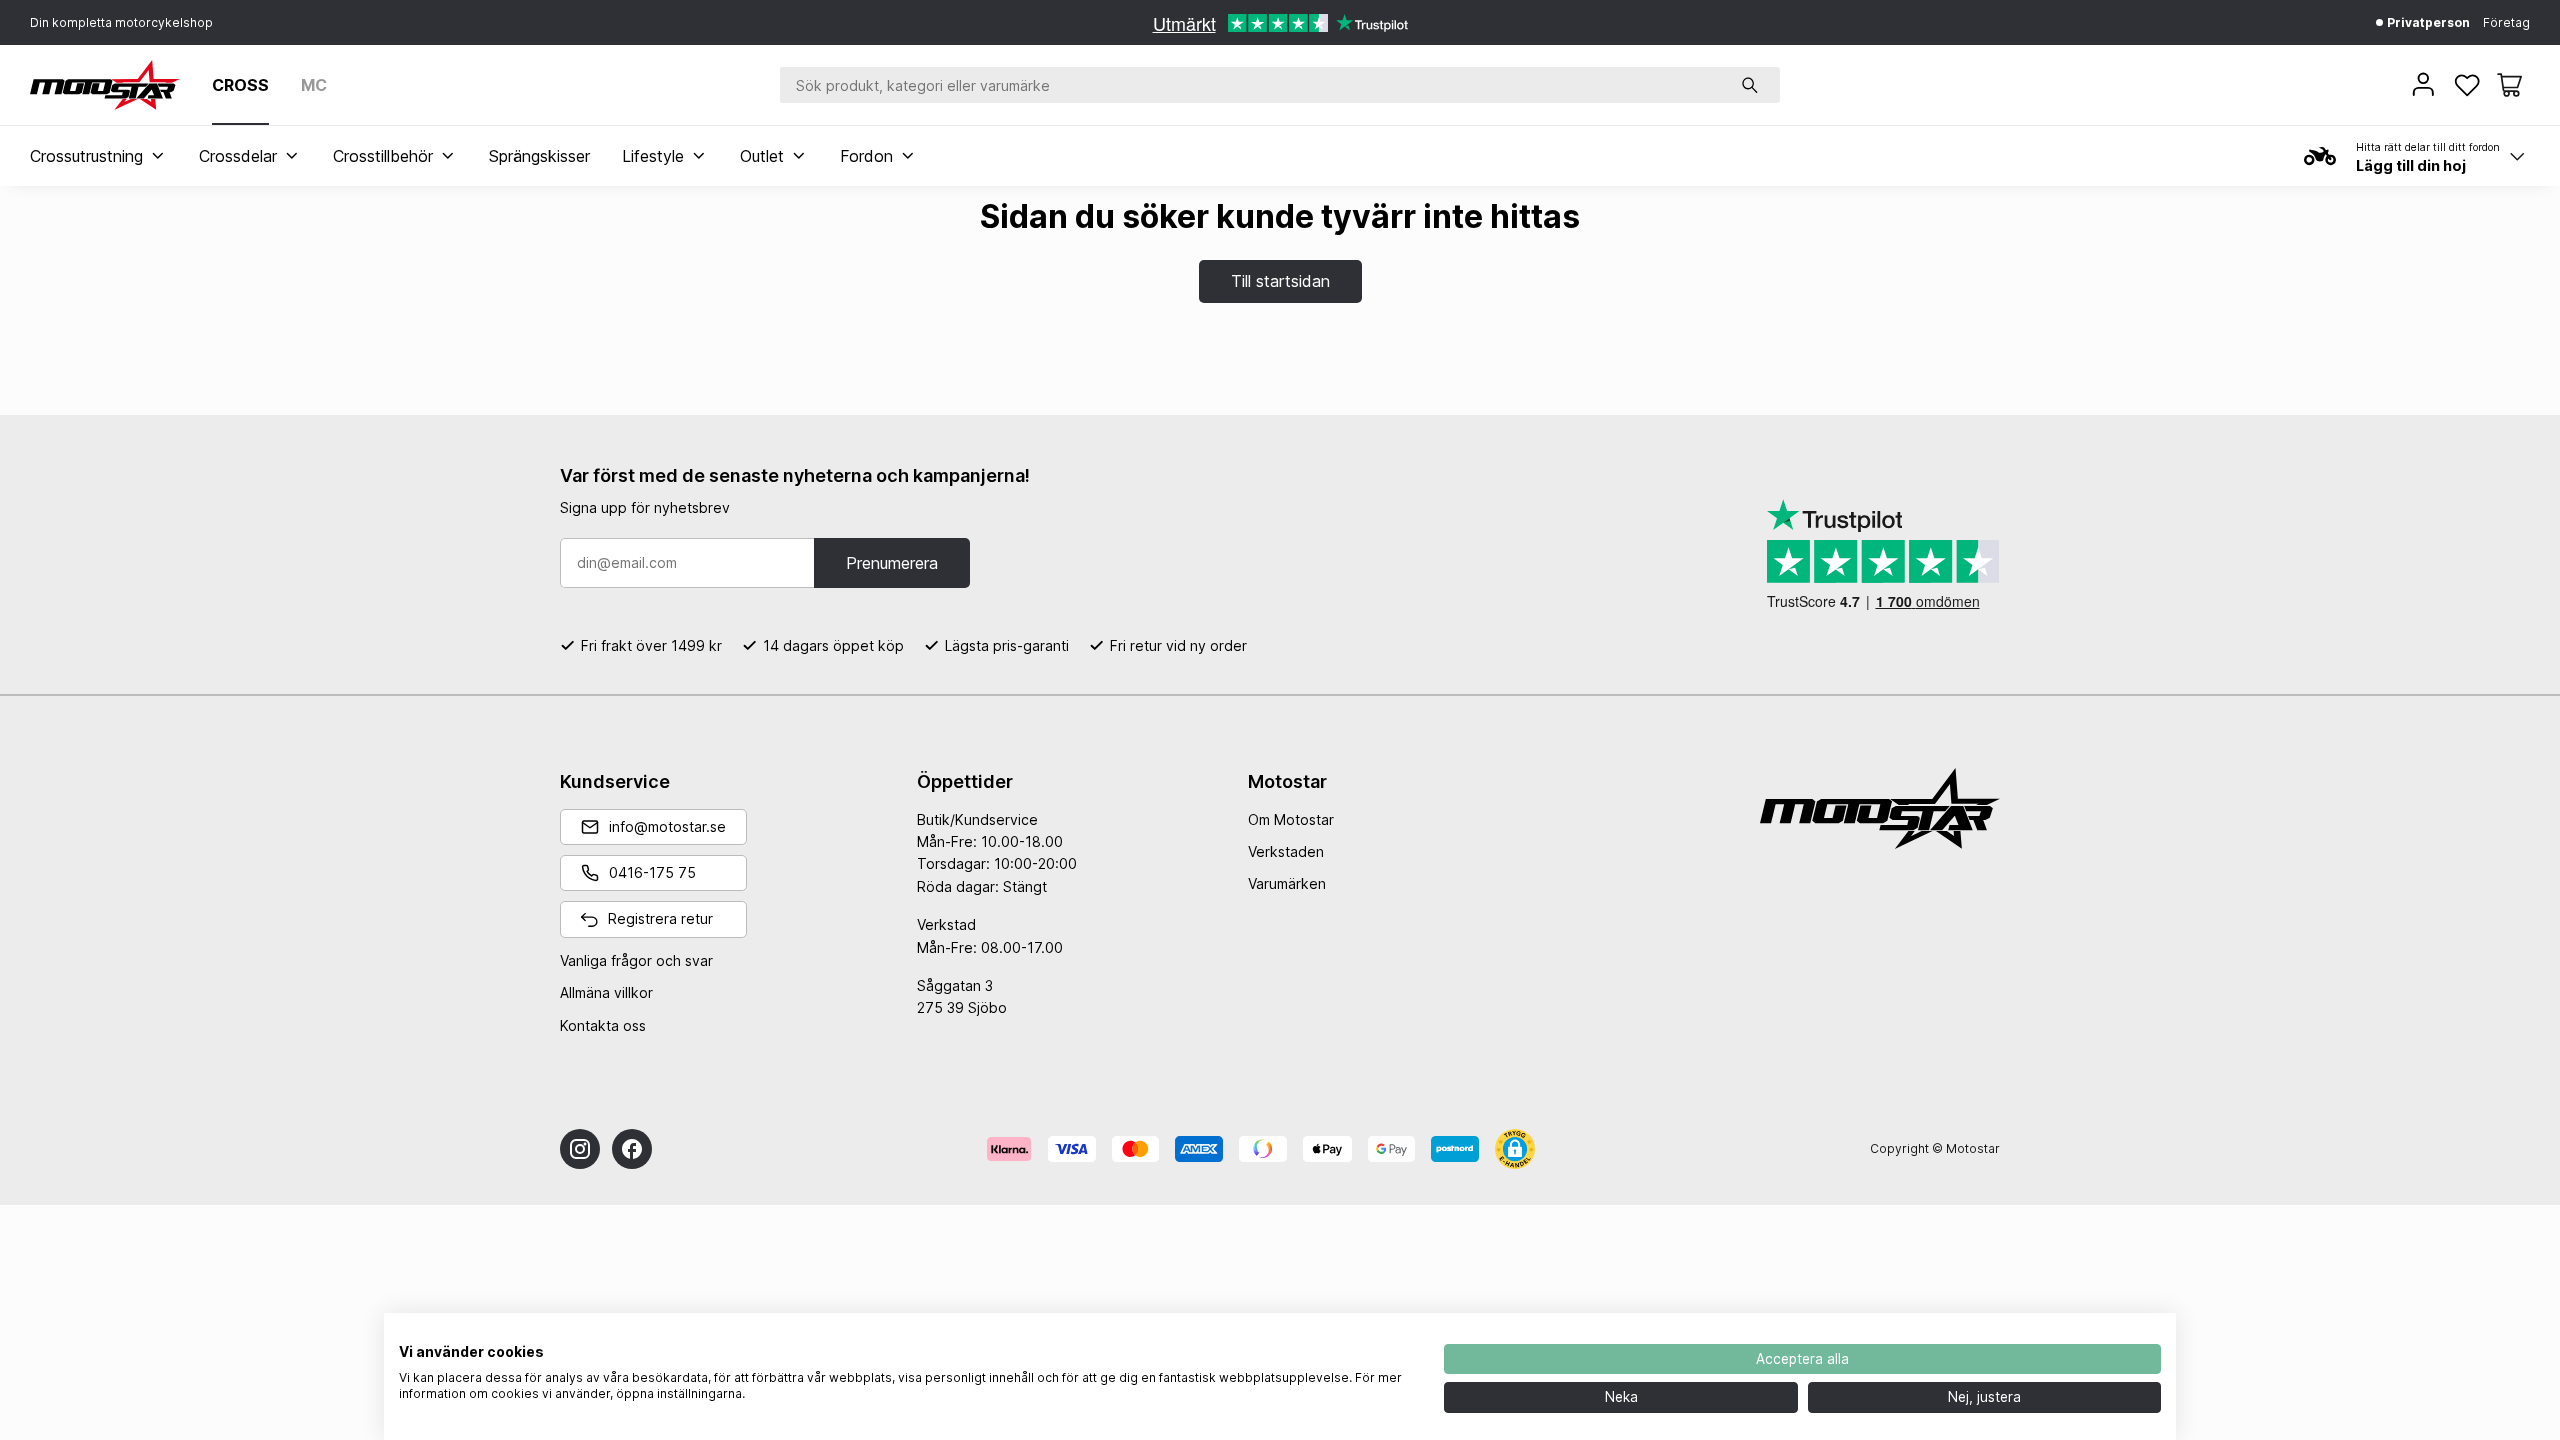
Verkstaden (1286, 851)
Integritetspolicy (1365, 1337)
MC (314, 85)
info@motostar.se (667, 826)
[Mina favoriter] (2469, 85)
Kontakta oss (603, 1025)
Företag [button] (2506, 22)
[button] (2509, 85)
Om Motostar (1291, 819)
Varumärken (1287, 883)
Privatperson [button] (2427, 22)
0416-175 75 (652, 872)
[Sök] (1750, 85)
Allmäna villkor (606, 992)
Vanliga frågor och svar (636, 960)
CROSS (240, 85)
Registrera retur (660, 918)
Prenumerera (892, 563)
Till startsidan (1280, 281)
